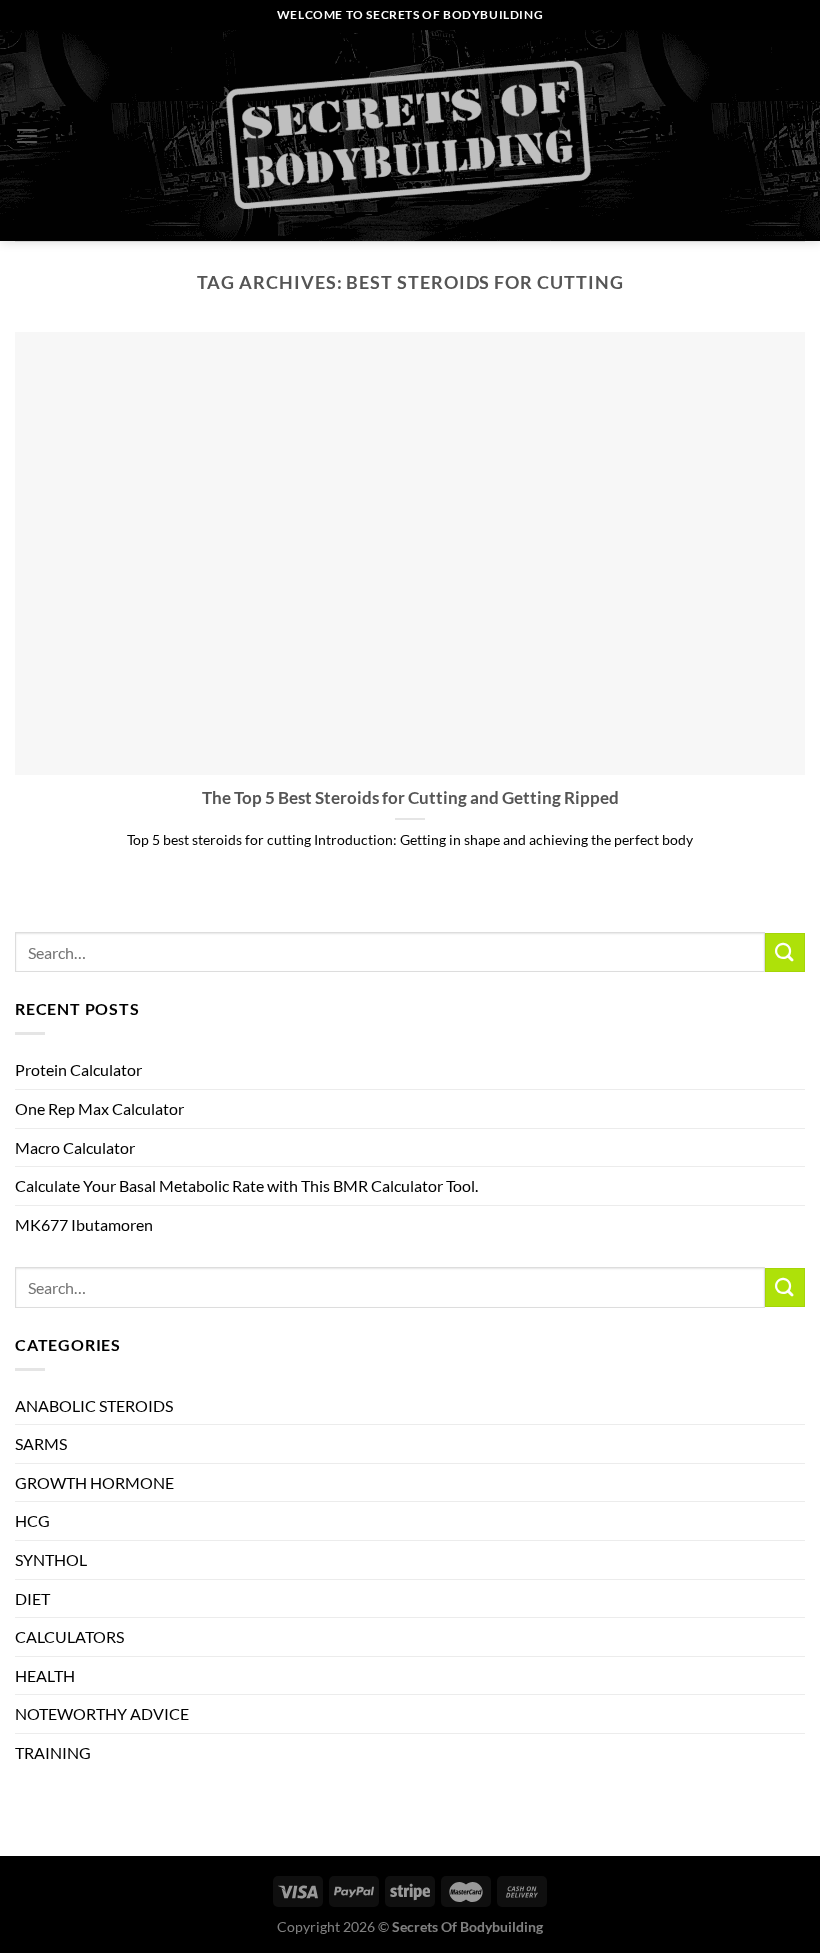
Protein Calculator (78, 1069)
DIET (32, 1598)
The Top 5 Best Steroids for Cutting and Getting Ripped (410, 798)
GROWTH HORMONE (94, 1482)
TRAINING (53, 1752)
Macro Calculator (75, 1147)
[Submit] (785, 952)
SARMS (41, 1443)
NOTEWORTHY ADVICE (102, 1713)
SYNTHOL (51, 1559)
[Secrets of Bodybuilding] (410, 135)
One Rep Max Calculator (99, 1108)
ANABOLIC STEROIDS (94, 1405)
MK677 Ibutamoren (84, 1224)
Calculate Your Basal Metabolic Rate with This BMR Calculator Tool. (246, 1185)
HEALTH (45, 1675)
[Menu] (27, 135)
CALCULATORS (69, 1636)
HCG (32, 1520)
